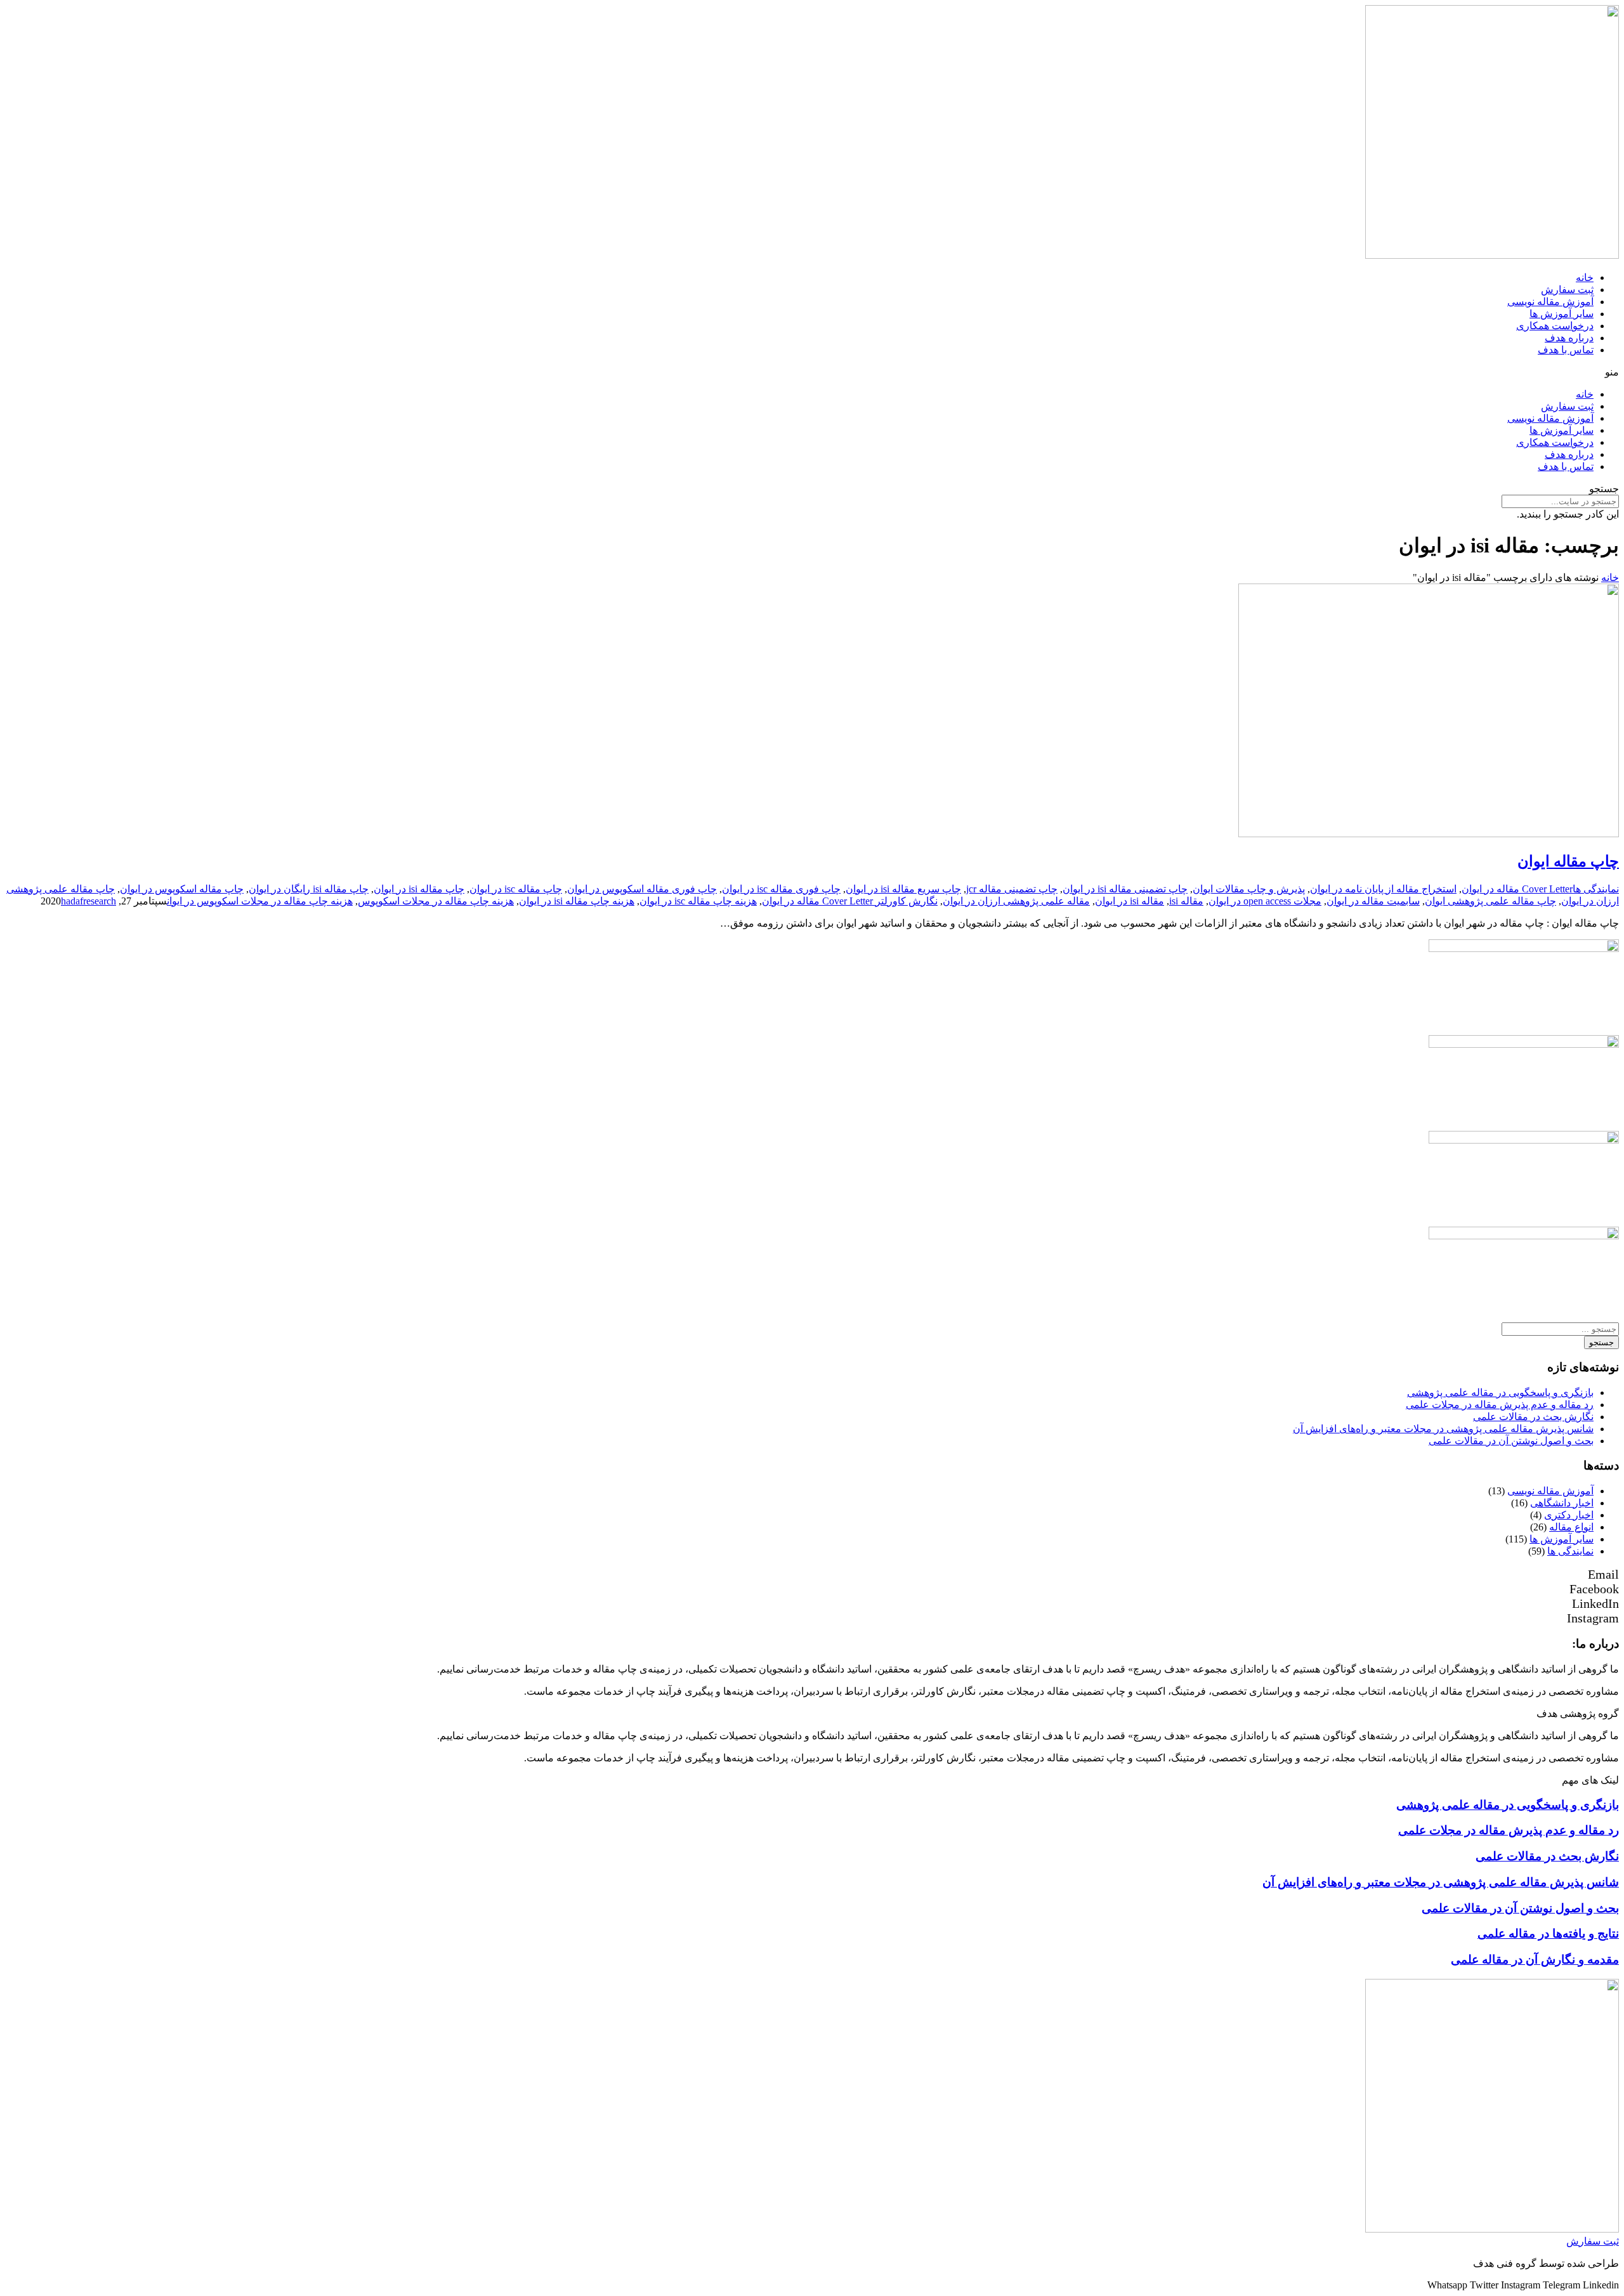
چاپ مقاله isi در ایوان (419, 889)
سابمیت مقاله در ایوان (1373, 901)
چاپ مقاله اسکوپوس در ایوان (182, 889)
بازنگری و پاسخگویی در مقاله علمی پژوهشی (1500, 1393)
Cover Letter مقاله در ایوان (1517, 889)
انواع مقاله (1571, 1527)
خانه (1585, 277)
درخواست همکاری (1555, 326)
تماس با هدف (1566, 350)
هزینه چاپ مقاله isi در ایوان (577, 901)
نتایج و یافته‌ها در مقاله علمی (1548, 1934)
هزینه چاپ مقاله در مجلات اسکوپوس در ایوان (260, 901)
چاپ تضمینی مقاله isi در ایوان (1125, 889)
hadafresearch (88, 901)
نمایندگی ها (1596, 889)
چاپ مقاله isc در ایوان (516, 889)
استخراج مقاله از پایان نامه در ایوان (1383, 889)
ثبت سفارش (1567, 290)
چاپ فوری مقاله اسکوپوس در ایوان (642, 889)
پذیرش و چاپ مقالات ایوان (1249, 889)
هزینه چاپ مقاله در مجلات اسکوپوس (436, 901)
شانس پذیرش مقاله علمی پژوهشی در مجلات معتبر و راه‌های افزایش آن (1443, 1429)
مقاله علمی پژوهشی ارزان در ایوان (1016, 901)
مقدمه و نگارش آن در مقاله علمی (1535, 1960)
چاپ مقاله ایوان (1568, 861)
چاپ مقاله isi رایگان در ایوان (309, 889)
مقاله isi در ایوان (1130, 901)
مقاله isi (1186, 901)
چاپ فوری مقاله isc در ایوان (781, 889)
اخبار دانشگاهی (1562, 1503)
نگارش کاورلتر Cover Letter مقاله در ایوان (850, 901)
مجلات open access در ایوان (1265, 901)
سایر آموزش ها (1562, 314)
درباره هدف (1569, 338)
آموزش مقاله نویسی (1550, 302)
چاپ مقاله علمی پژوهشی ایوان (1490, 901)
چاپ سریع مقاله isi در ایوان (903, 889)
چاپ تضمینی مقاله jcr (1012, 889)
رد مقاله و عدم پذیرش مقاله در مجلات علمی (1500, 1405)
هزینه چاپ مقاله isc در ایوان (698, 901)
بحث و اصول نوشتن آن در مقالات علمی (1511, 1441)
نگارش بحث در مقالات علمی (1533, 1417)
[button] (812, 372)
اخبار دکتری (1569, 1515)
